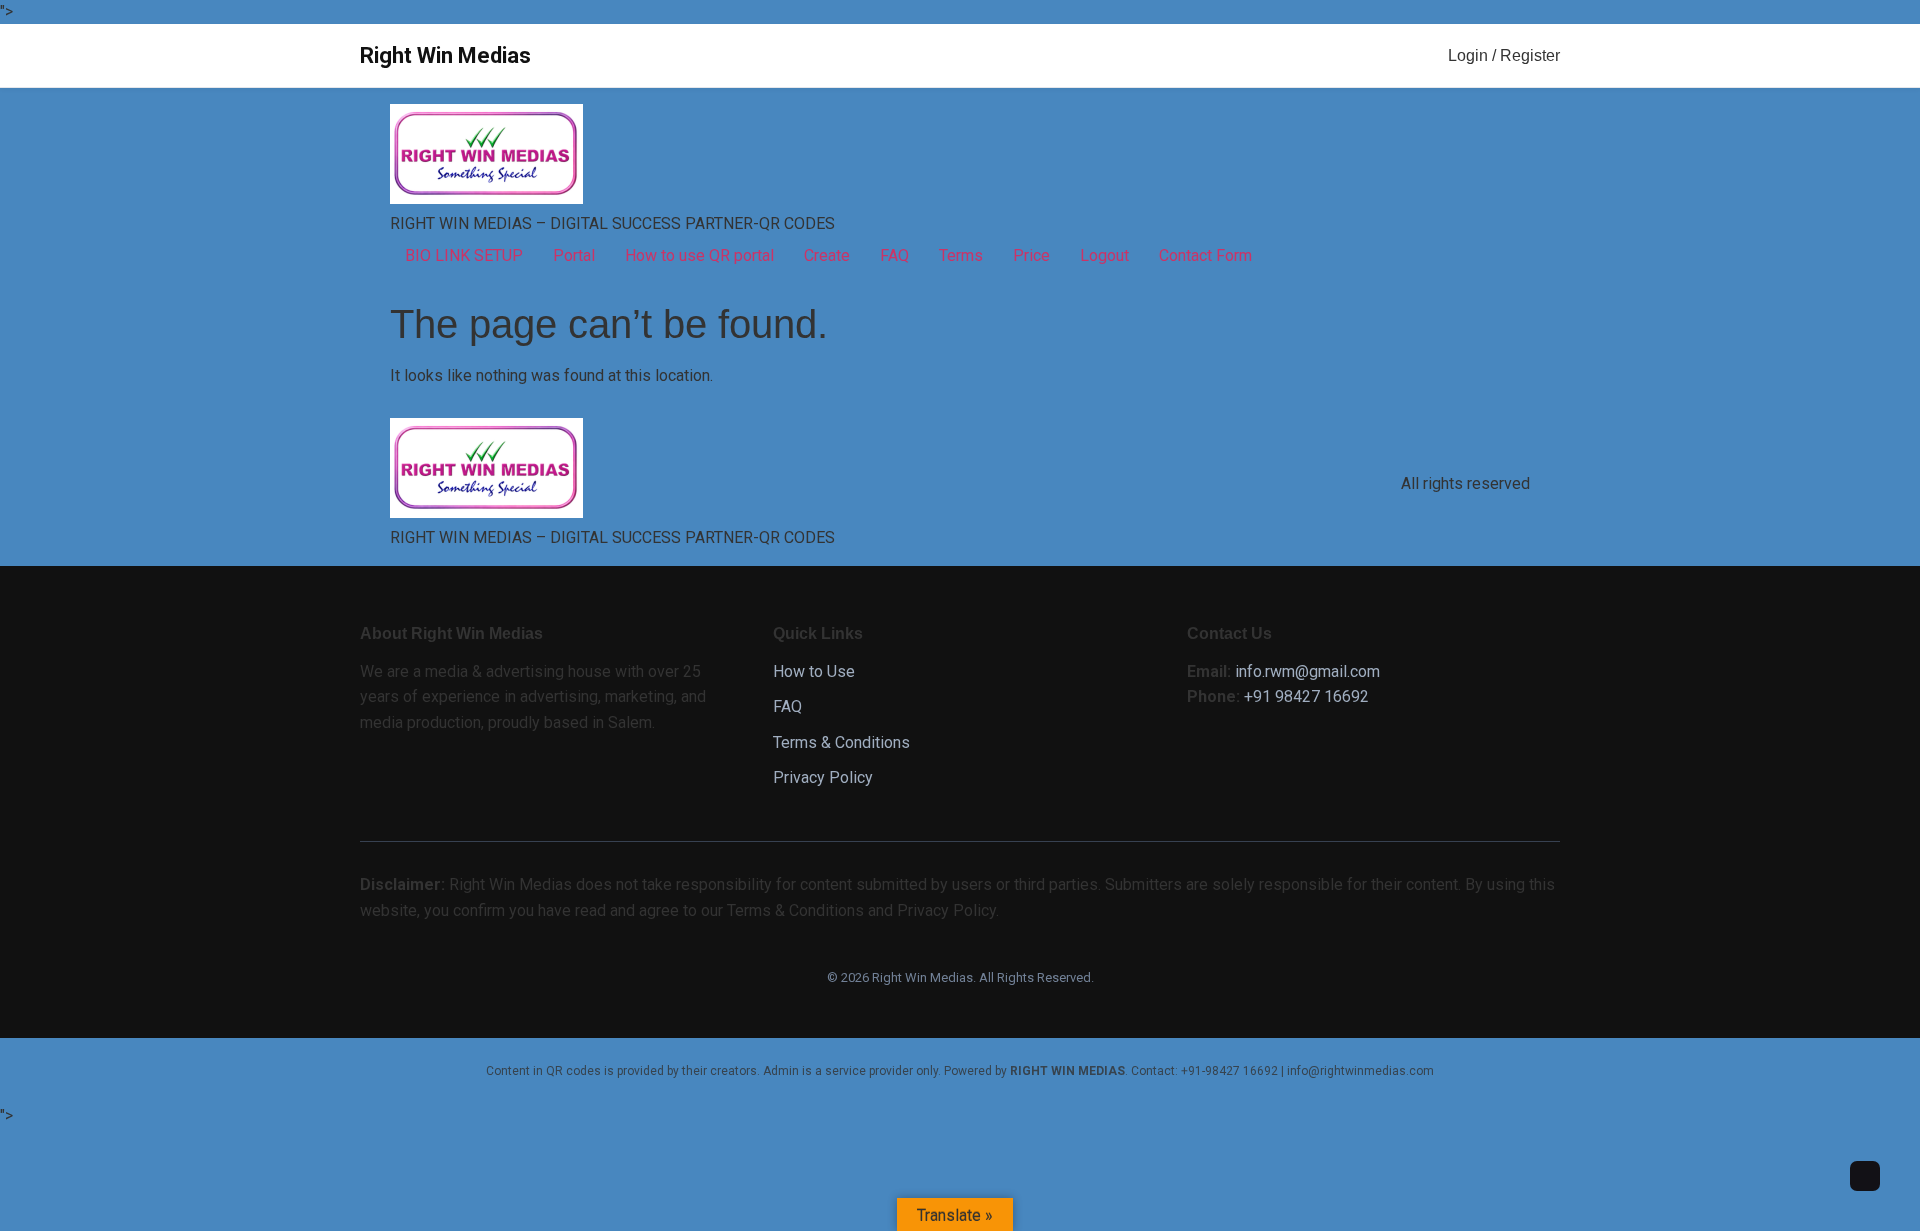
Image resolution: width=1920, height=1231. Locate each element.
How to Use (814, 671)
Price (1031, 255)
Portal (574, 255)
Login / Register (1504, 55)
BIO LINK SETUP (464, 255)
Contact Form (1205, 255)
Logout (1104, 255)
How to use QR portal (699, 255)
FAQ (894, 255)
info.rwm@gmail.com (1307, 671)
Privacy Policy (823, 777)
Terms (961, 255)
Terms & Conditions (841, 742)
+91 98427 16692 (1306, 696)
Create (827, 255)
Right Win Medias (445, 55)
